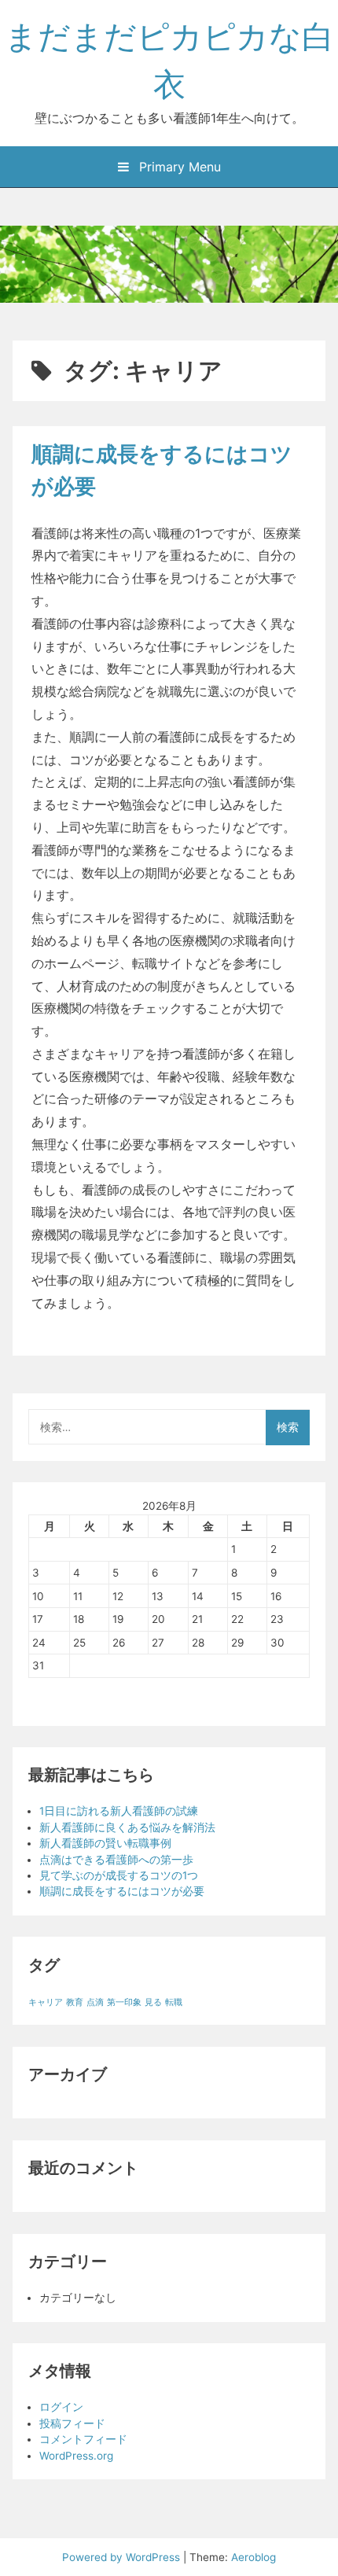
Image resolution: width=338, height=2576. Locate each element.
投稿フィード (72, 2423)
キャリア (46, 2002)
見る (153, 2002)
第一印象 (124, 2002)
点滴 (95, 2002)
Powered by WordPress (123, 2557)
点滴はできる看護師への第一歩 (116, 1860)
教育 (75, 2002)
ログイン (61, 2407)
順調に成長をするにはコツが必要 (122, 1891)
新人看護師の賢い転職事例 (105, 1843)
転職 (174, 2002)
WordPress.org (76, 2456)
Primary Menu (178, 167)
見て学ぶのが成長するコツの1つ (119, 1875)
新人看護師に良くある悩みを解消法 (127, 1827)
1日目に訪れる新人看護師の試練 (119, 1811)
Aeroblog (253, 2557)
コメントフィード (83, 2439)
